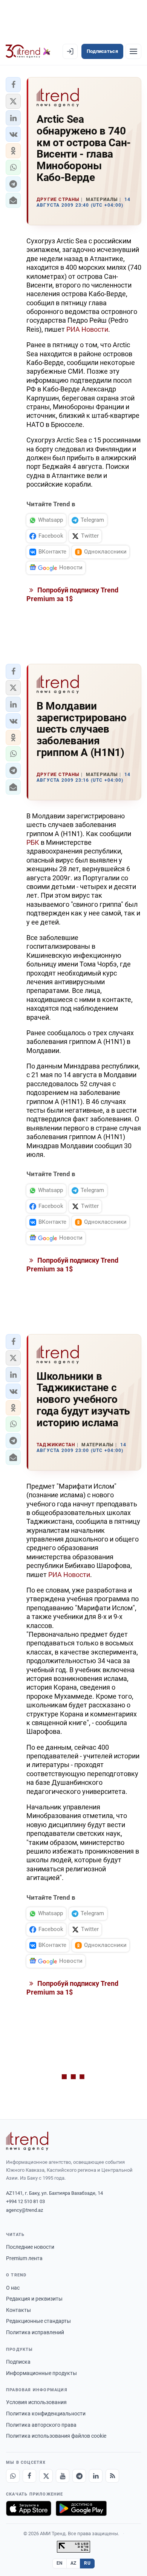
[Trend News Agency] (27, 2141)
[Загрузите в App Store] (29, 2508)
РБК (33, 842)
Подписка (18, 2362)
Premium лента (24, 2258)
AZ (73, 2563)
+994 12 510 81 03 (25, 2201)
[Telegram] (79, 2476)
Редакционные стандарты (38, 2321)
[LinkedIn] (96, 2476)
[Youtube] (63, 2476)
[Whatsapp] (13, 2476)
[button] (13, 85)
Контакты (18, 2310)
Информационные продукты (41, 2373)
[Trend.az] (28, 51)
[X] (46, 2476)
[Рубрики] (133, 51)
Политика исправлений (35, 2332)
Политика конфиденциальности (46, 2414)
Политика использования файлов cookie (56, 2436)
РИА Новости (87, 329)
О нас (13, 2288)
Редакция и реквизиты (34, 2299)
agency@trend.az (24, 2210)
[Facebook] (29, 2476)
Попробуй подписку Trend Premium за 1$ (72, 594)
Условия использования (36, 2402)
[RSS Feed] (112, 2476)
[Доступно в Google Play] (81, 2508)
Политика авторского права (41, 2425)
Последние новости (30, 2247)
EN (60, 2563)
